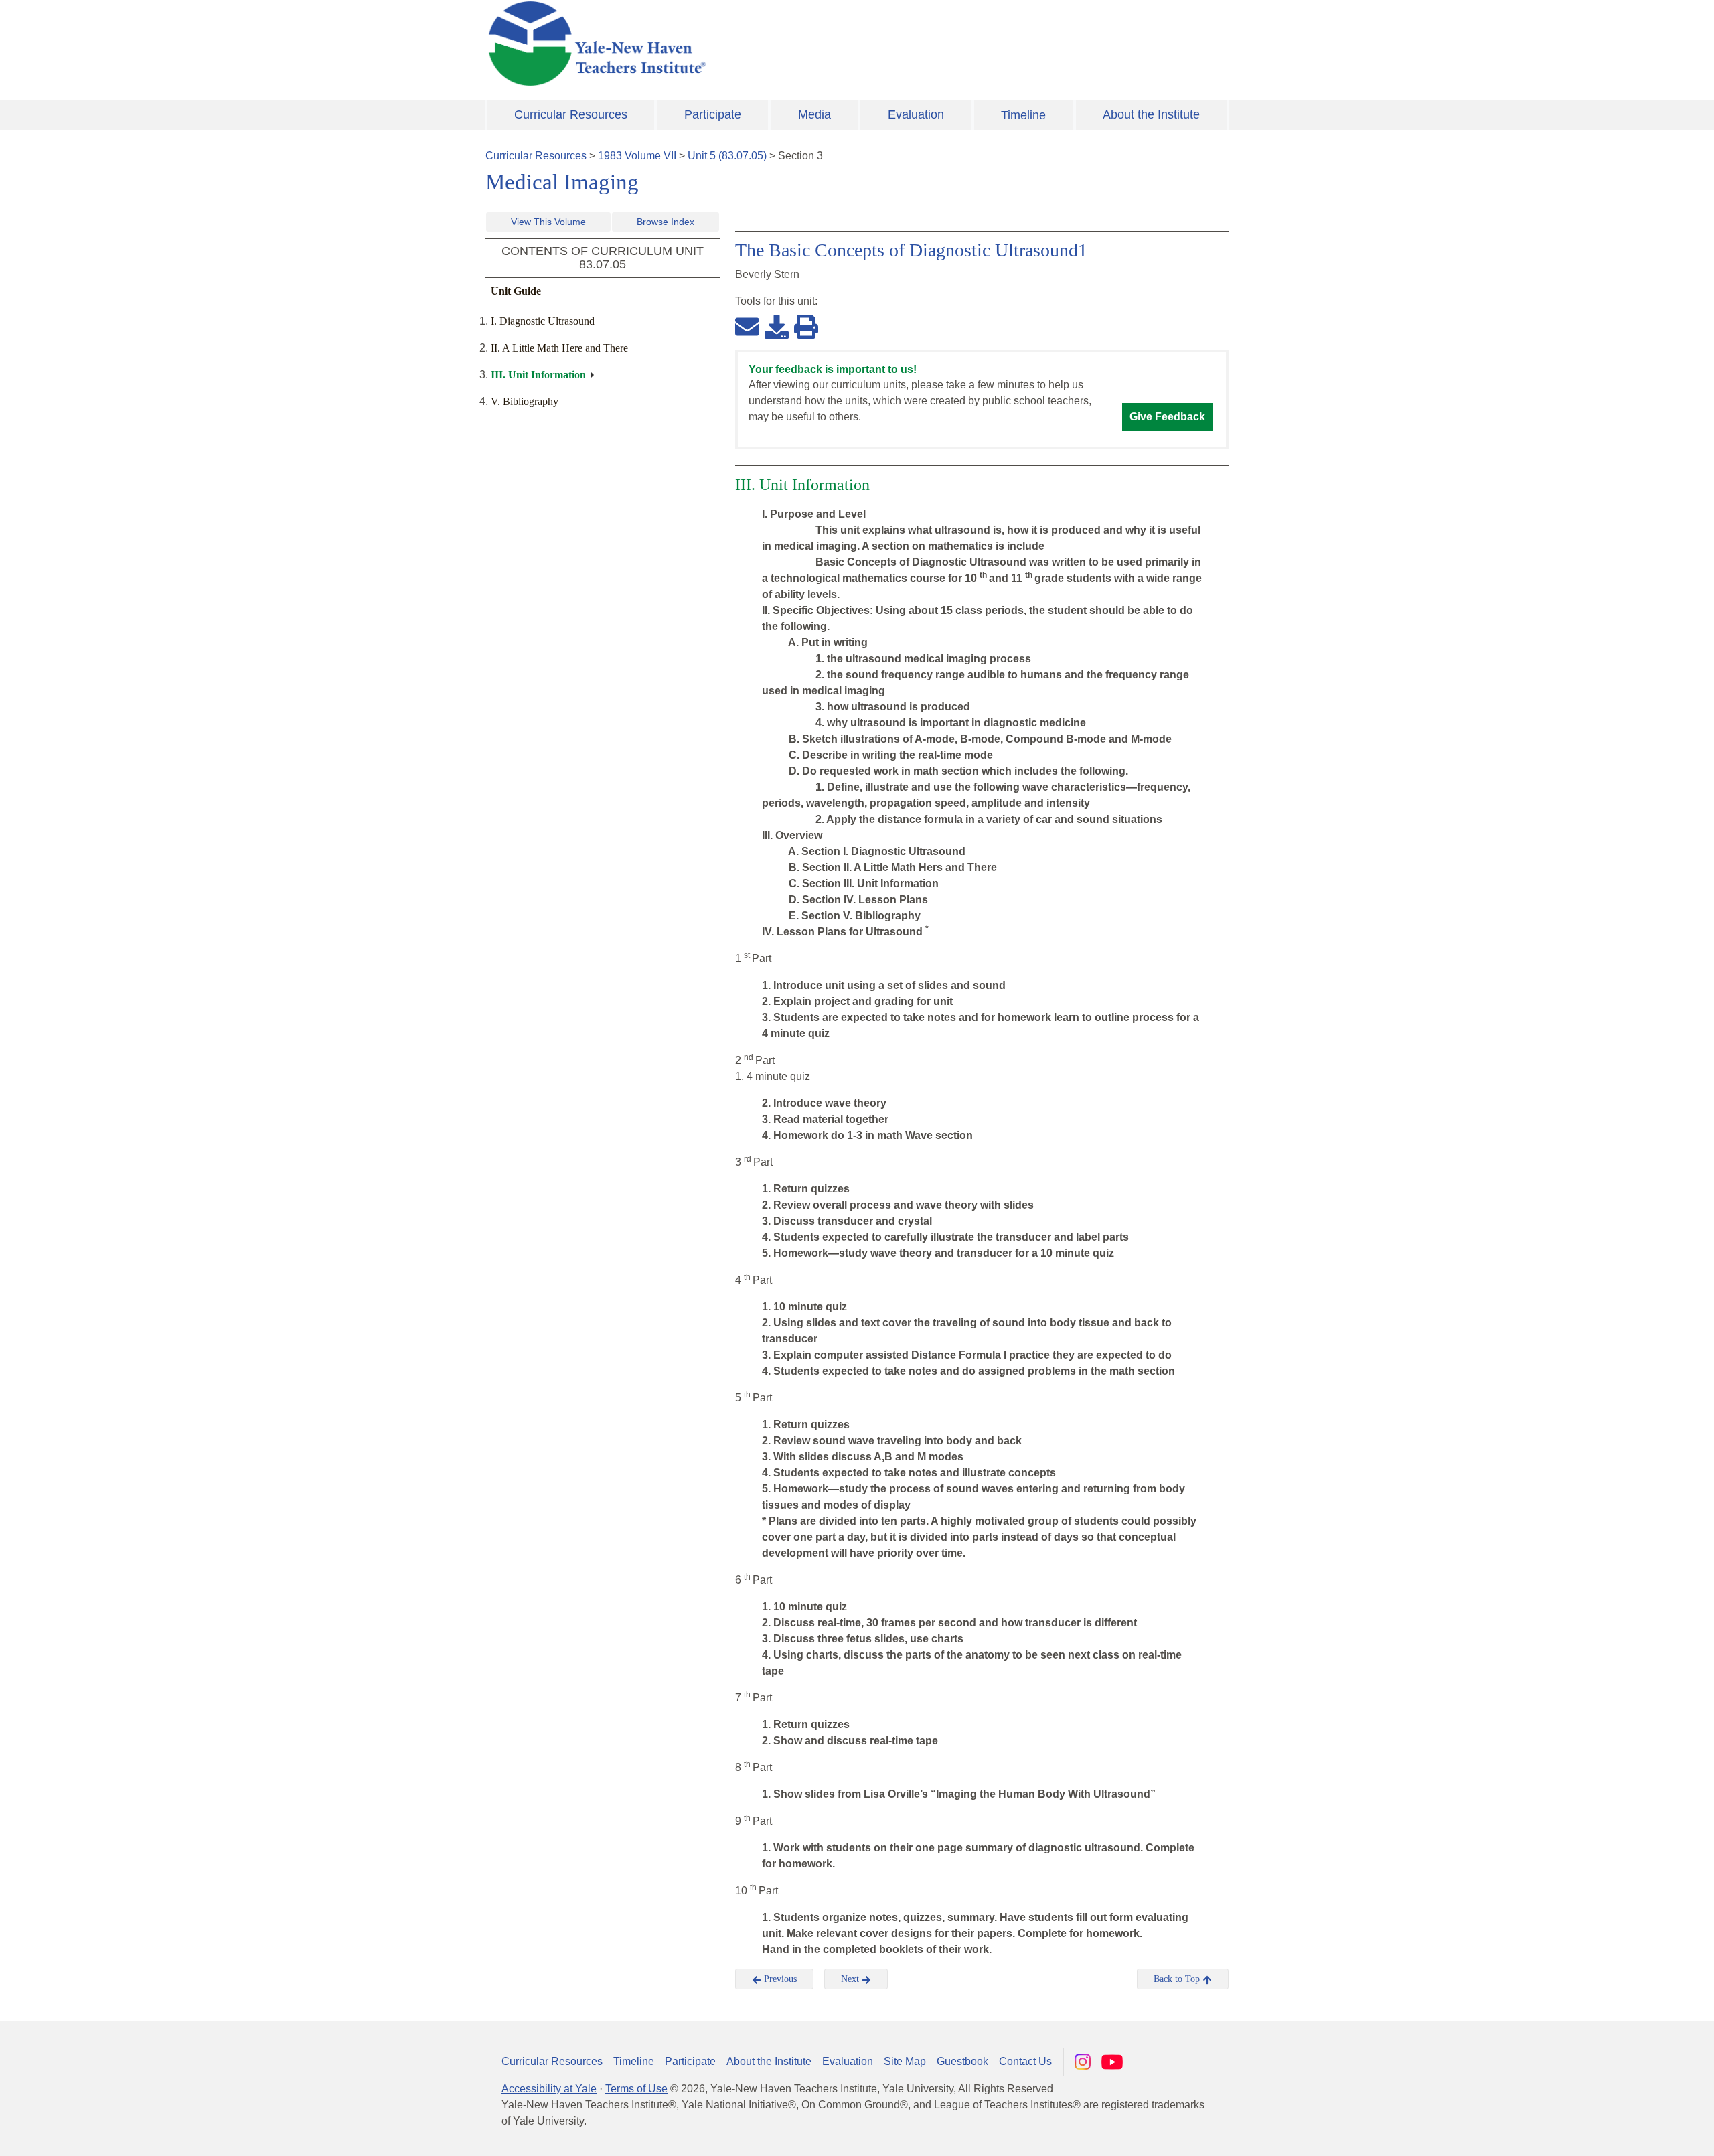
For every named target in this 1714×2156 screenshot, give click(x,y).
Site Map (905, 2061)
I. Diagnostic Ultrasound (543, 321)
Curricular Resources (571, 114)
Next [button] (851, 1979)
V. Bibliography (525, 401)
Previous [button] (779, 1979)
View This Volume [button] (548, 222)
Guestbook (962, 2061)
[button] (1637, 2133)
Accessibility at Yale (549, 2089)
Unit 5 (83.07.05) (727, 156)
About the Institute (1151, 114)
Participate (713, 114)
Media (814, 114)
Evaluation (916, 114)
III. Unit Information (538, 375)
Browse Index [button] (666, 222)
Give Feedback (1167, 417)
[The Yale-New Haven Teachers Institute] (730, 44)
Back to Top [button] (1178, 1979)
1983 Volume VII (637, 156)
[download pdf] (777, 326)
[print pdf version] (806, 326)
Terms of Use (636, 2089)
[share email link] (747, 326)
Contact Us (1025, 2061)
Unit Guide (516, 291)
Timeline (1023, 115)
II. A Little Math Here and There (559, 348)
